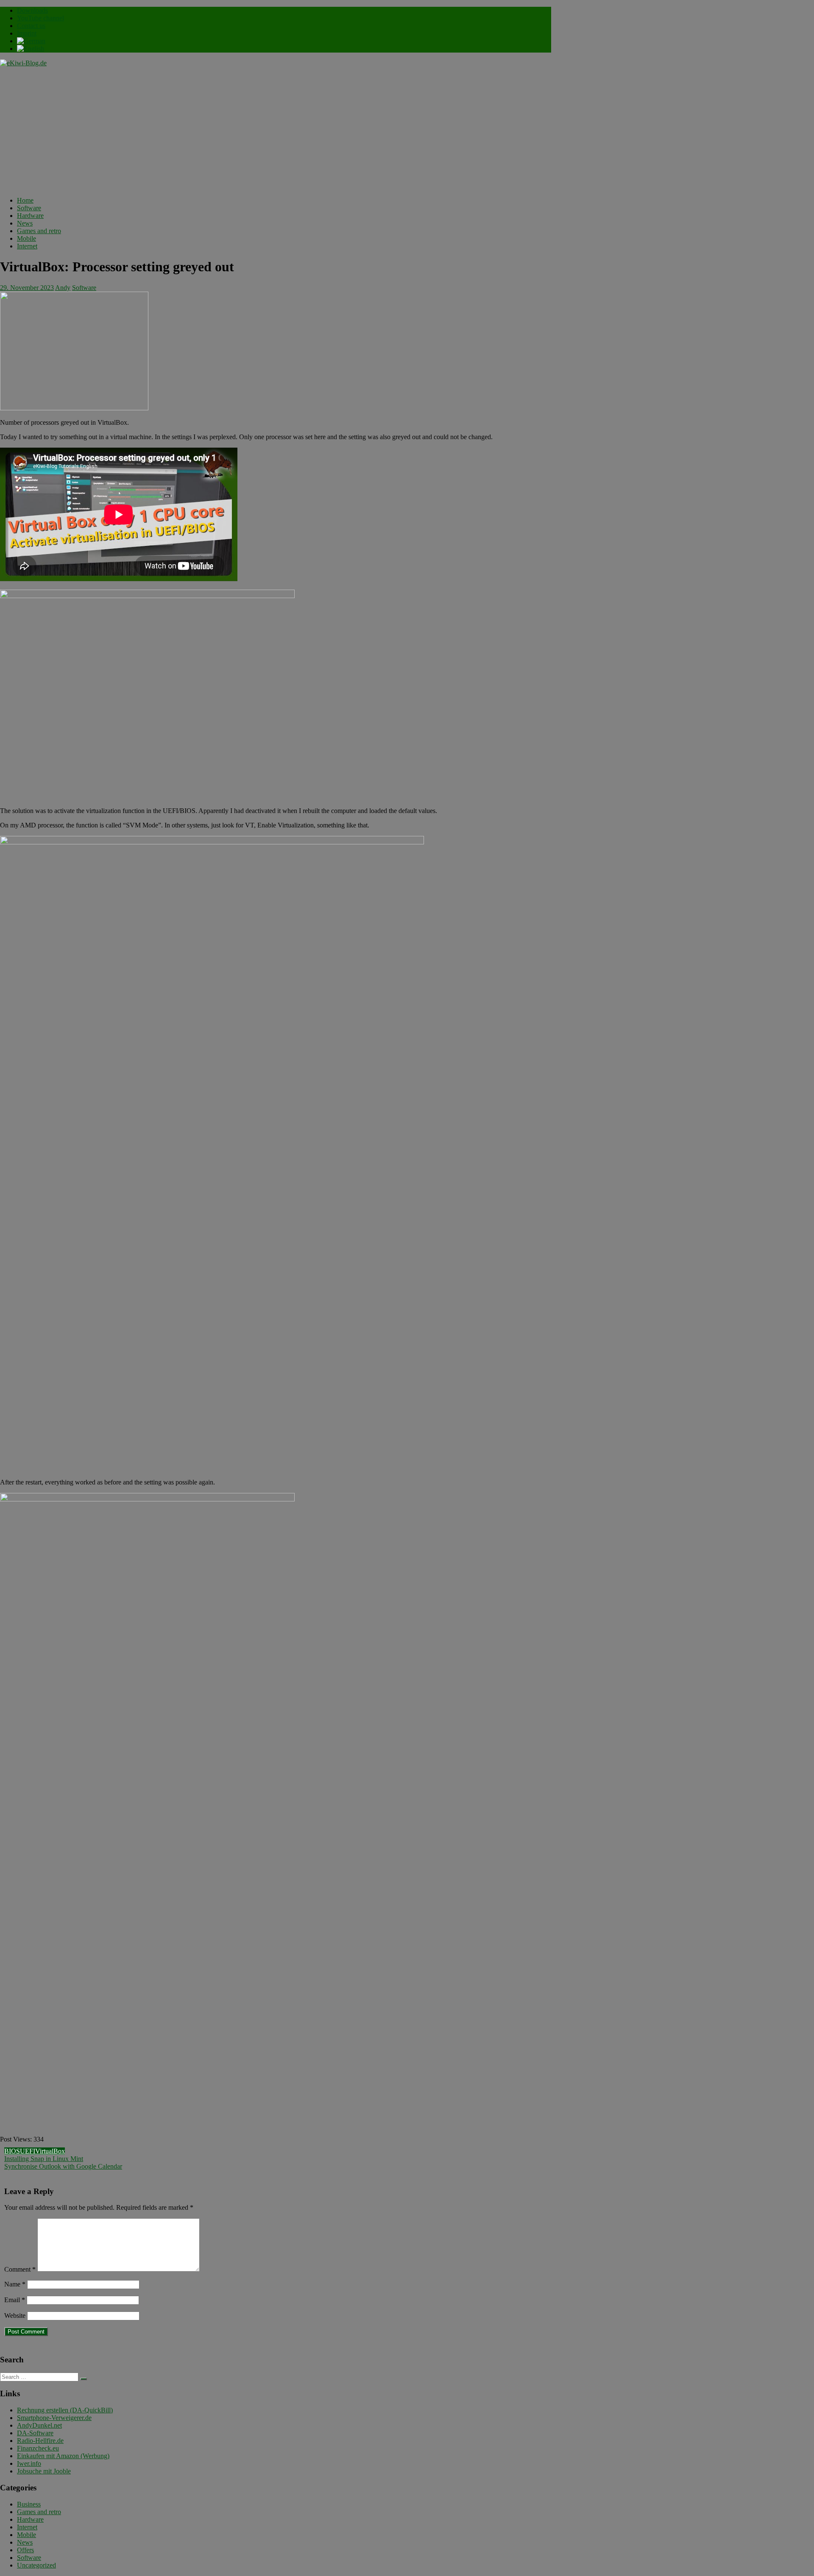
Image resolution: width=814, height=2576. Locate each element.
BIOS (12, 2151)
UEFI (28, 2151)
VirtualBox (50, 2151)
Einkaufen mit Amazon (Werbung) (63, 2456)
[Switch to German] (31, 41)
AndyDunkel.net (39, 2425)
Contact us (31, 26)
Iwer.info (29, 2463)
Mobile (26, 238)
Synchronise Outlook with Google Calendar (63, 2166)
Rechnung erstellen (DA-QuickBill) (65, 2410)
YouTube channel (40, 18)
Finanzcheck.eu (38, 2448)
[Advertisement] (276, 131)
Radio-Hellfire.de (40, 2441)
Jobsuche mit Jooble (44, 2471)
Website (15, 2316)
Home (25, 200)
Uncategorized (36, 2565)
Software (29, 208)
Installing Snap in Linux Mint (44, 2159)
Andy (63, 288)
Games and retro (39, 231)
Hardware (30, 216)
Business (29, 2504)
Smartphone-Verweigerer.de (54, 2418)
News (25, 223)
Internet (27, 246)
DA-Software (35, 2433)
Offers (25, 2550)
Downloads (32, 10)
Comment (20, 2269)
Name (15, 2284)
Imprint (27, 33)
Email (15, 2300)
